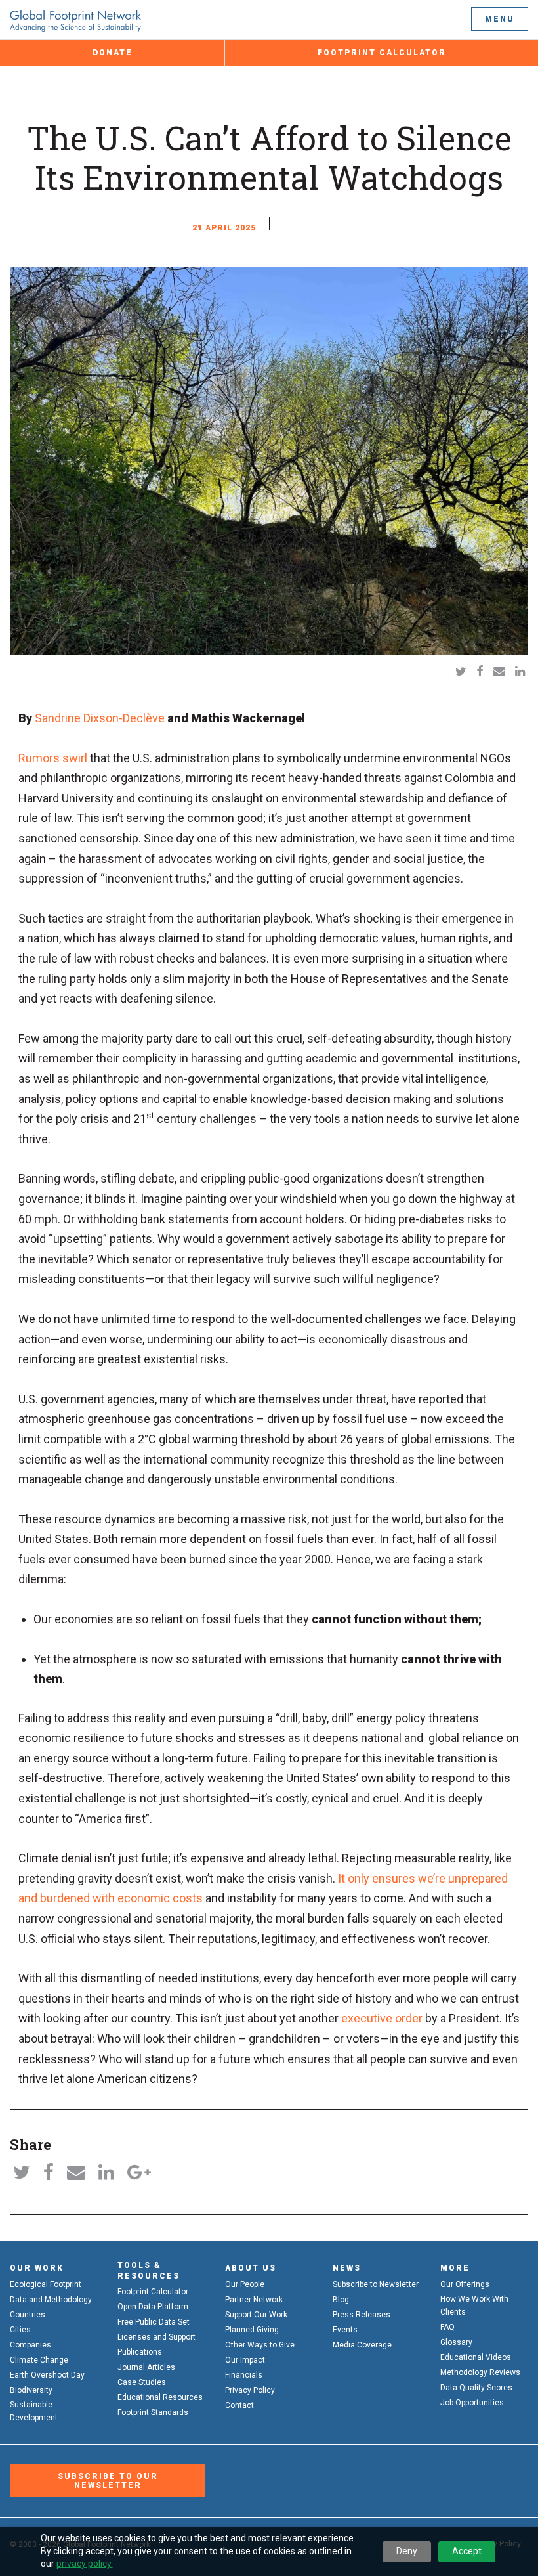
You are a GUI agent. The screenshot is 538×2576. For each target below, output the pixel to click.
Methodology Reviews (480, 2372)
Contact (239, 2405)
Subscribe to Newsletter (376, 2284)
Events (345, 2330)
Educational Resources (160, 2397)
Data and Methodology (51, 2300)
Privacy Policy (250, 2390)
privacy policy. (85, 2564)
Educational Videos (476, 2357)
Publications (140, 2352)
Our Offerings (465, 2284)
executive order (382, 2018)
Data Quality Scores (476, 2388)
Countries (28, 2315)
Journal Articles (146, 2367)
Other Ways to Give (260, 2345)
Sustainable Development (34, 2411)
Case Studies (142, 2382)
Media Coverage (362, 2345)
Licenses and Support (156, 2337)
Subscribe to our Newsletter (108, 2481)
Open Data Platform (153, 2307)
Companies (31, 2345)
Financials (244, 2375)
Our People (245, 2284)
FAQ (447, 2327)
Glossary (456, 2342)
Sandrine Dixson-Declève (100, 718)
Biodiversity (31, 2390)
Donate (113, 53)
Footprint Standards (153, 2412)
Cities (20, 2330)
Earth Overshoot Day (47, 2375)
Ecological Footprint (46, 2284)
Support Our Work (256, 2315)
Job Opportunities (472, 2403)
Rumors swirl (53, 758)
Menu (500, 19)
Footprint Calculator (382, 53)
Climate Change (39, 2360)
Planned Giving (252, 2330)
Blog (341, 2300)
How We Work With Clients (474, 2305)
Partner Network (254, 2300)
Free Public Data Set (154, 2322)
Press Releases (362, 2315)
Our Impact (245, 2360)
